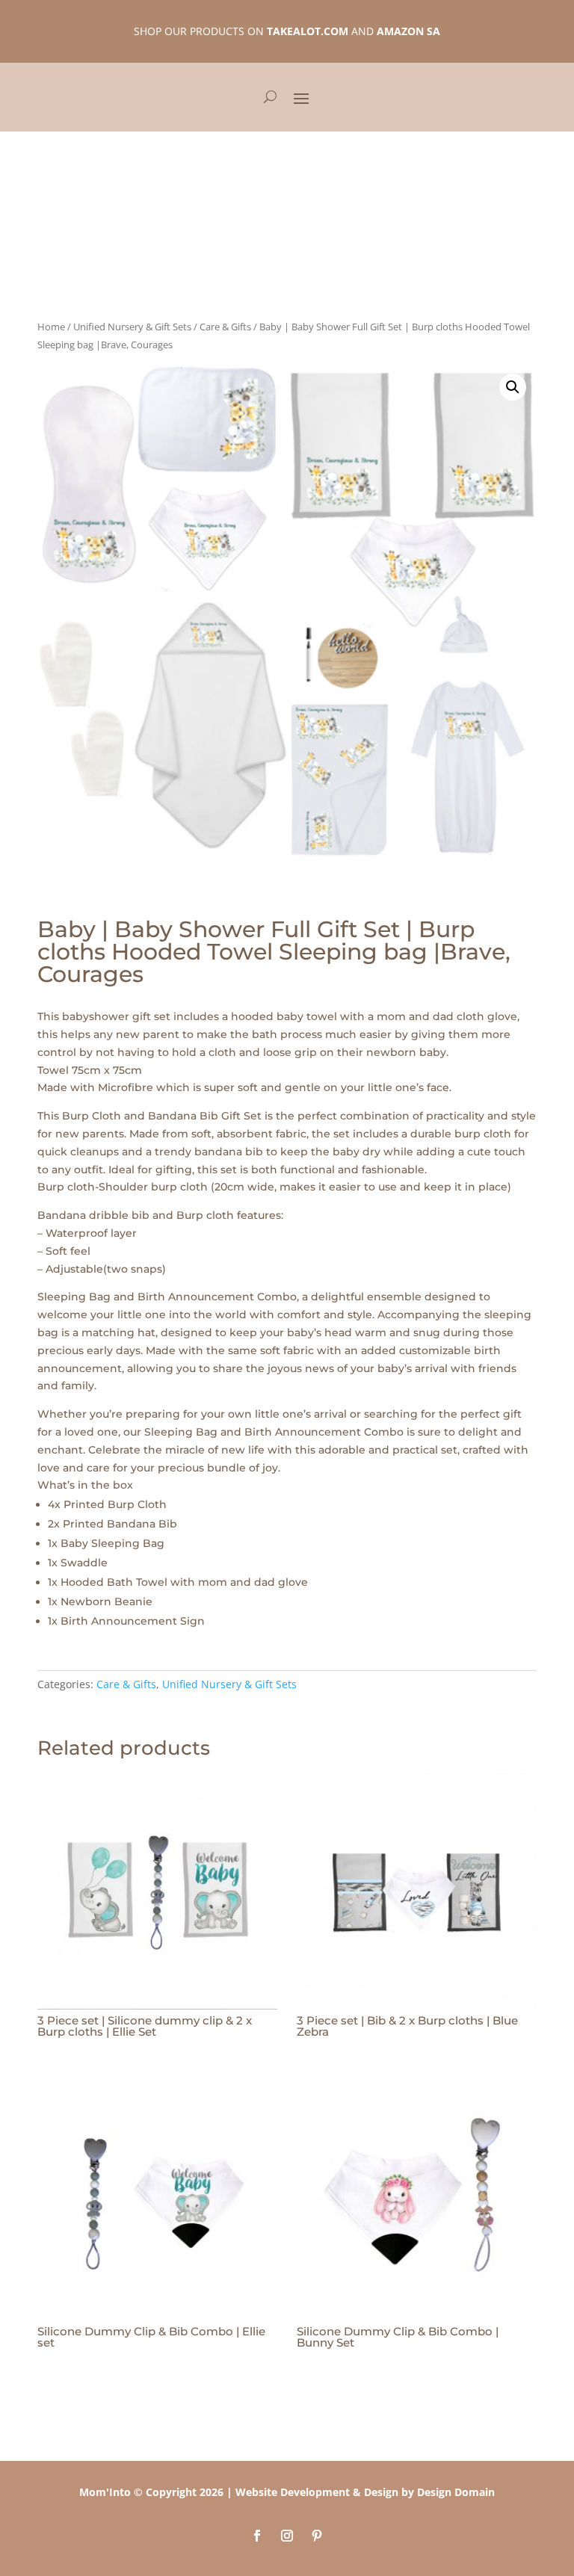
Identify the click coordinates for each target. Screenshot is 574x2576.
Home (51, 327)
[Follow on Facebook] (257, 2536)
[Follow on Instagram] (287, 2536)
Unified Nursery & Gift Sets (132, 327)
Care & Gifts (225, 327)
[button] (513, 387)
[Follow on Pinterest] (317, 2536)
